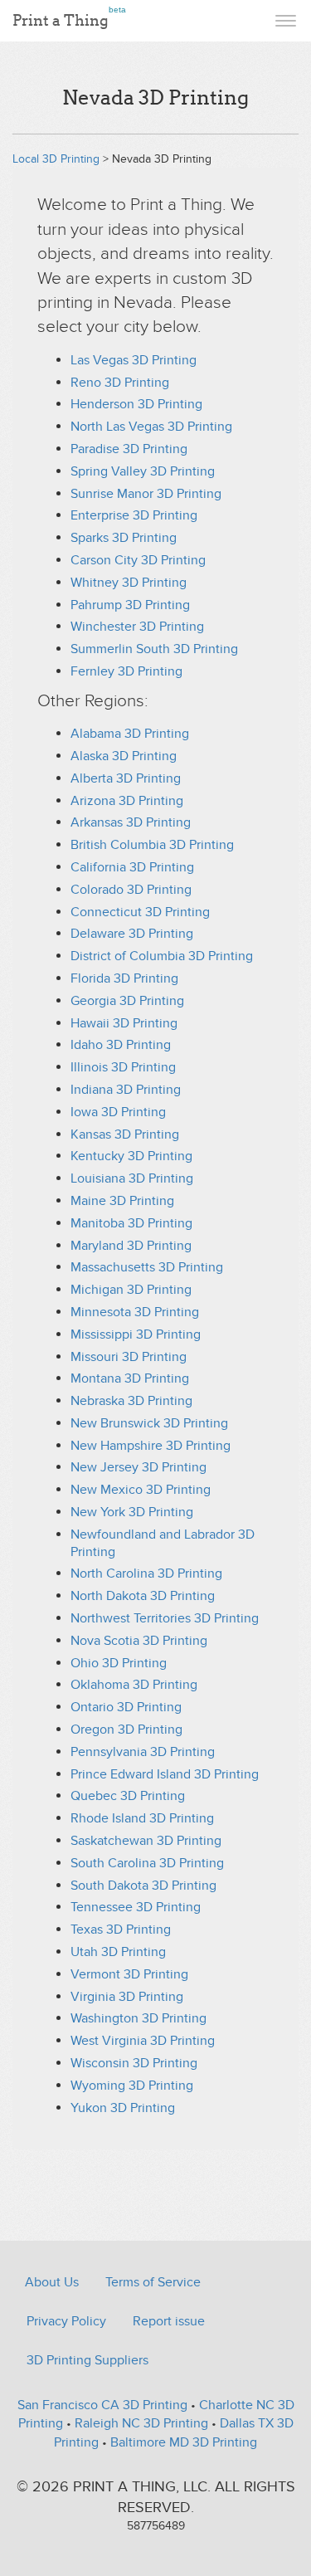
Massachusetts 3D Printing (147, 1267)
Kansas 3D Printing (125, 1134)
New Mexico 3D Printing (141, 1490)
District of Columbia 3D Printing (162, 956)
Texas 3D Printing (121, 1930)
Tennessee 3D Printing (136, 1907)
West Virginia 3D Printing (143, 2041)
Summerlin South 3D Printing (154, 649)
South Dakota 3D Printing (143, 1886)
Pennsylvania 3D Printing (143, 1752)
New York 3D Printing (132, 1512)
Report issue (169, 2321)
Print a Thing (69, 17)
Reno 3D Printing (120, 383)
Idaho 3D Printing (121, 1045)
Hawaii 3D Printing (124, 1023)
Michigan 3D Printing (131, 1290)
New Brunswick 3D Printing (149, 1423)
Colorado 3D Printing (131, 890)
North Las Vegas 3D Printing (151, 427)
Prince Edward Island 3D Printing (165, 1774)
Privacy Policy (66, 2321)
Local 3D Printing (56, 159)
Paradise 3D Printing (129, 449)
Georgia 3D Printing (127, 1001)
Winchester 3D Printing (137, 627)
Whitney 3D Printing (129, 583)
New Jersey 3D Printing (138, 1467)
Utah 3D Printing (118, 1952)
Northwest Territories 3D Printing (165, 1618)
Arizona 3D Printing (127, 801)
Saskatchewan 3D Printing (146, 1841)
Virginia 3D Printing (127, 1997)
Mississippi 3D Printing (136, 1334)
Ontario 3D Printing (126, 1707)
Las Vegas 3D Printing (134, 360)
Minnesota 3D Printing (135, 1312)
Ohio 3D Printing (119, 1663)
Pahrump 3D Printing (130, 605)
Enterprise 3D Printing (134, 515)
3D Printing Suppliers (87, 2360)
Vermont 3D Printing (129, 1974)
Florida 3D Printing (124, 978)
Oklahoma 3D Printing (134, 1685)
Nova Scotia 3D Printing (139, 1641)
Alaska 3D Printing (124, 756)
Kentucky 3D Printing (131, 1156)
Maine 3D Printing (122, 1201)
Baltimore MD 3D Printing (184, 2442)
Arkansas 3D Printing (131, 822)
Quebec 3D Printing (128, 1796)
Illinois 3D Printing (123, 1067)
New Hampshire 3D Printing (151, 1446)
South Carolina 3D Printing (147, 1863)
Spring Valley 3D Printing (143, 471)
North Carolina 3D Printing (146, 1573)
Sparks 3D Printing (124, 538)
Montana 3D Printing (130, 1378)
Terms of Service (153, 2282)
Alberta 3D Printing (126, 778)
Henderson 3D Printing (136, 404)
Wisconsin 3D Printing (134, 2063)
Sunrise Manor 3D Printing (146, 494)
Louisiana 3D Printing (132, 1178)
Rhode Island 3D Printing (142, 1818)
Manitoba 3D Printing (131, 1223)
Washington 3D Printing (138, 2018)
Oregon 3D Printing (126, 1730)
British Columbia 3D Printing (152, 845)
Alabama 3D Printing (130, 734)
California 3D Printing (132, 867)
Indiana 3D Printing (126, 1090)
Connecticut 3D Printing (140, 912)
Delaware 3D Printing (132, 934)
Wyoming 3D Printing (132, 2086)
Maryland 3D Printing (131, 1246)
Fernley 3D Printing (126, 671)
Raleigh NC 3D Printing (141, 2423)
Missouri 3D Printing (129, 1357)
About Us (52, 2282)
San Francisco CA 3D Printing (102, 2405)
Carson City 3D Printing (138, 560)
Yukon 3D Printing (123, 2108)
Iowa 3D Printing (118, 1112)
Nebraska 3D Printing (131, 1401)
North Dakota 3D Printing (143, 1596)
